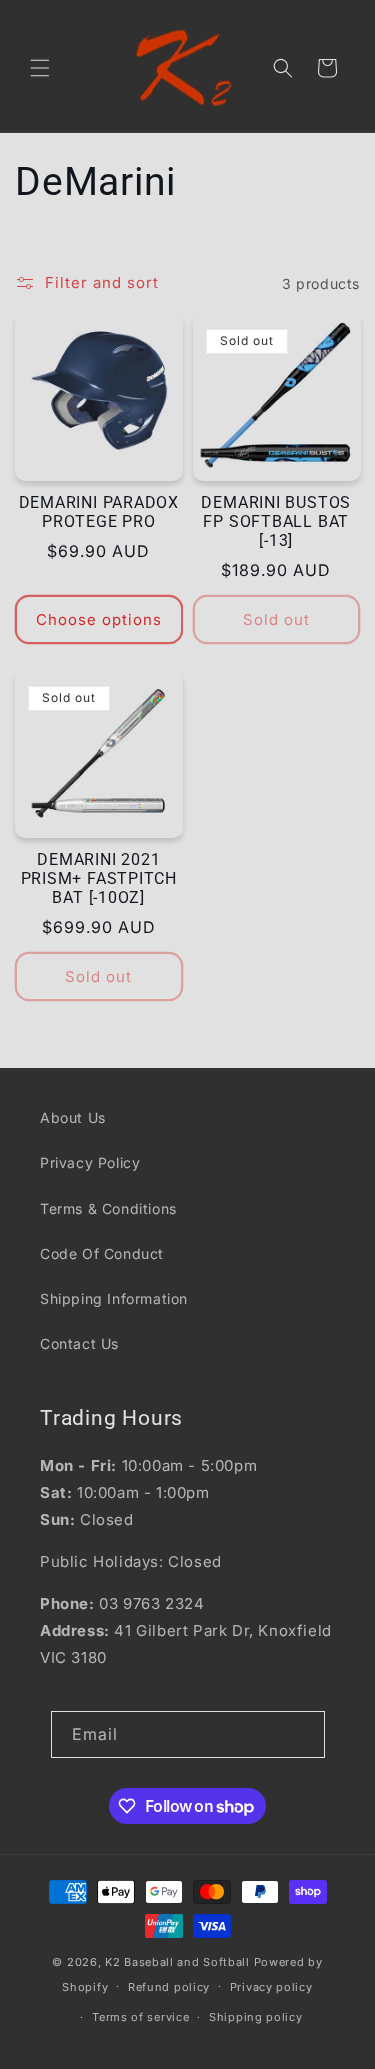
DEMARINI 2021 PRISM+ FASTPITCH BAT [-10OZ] (99, 879)
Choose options (99, 619)
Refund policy (169, 1987)
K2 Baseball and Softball (177, 1962)
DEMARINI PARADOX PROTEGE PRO (99, 512)
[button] (40, 68)
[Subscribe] (302, 1734)
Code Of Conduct (102, 1253)
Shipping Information (114, 1298)
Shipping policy (256, 2017)
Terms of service (140, 2017)
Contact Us (79, 1343)
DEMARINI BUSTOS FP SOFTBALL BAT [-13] (276, 522)
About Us (73, 1117)
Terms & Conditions (108, 1208)
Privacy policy (271, 1987)
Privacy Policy (90, 1162)
